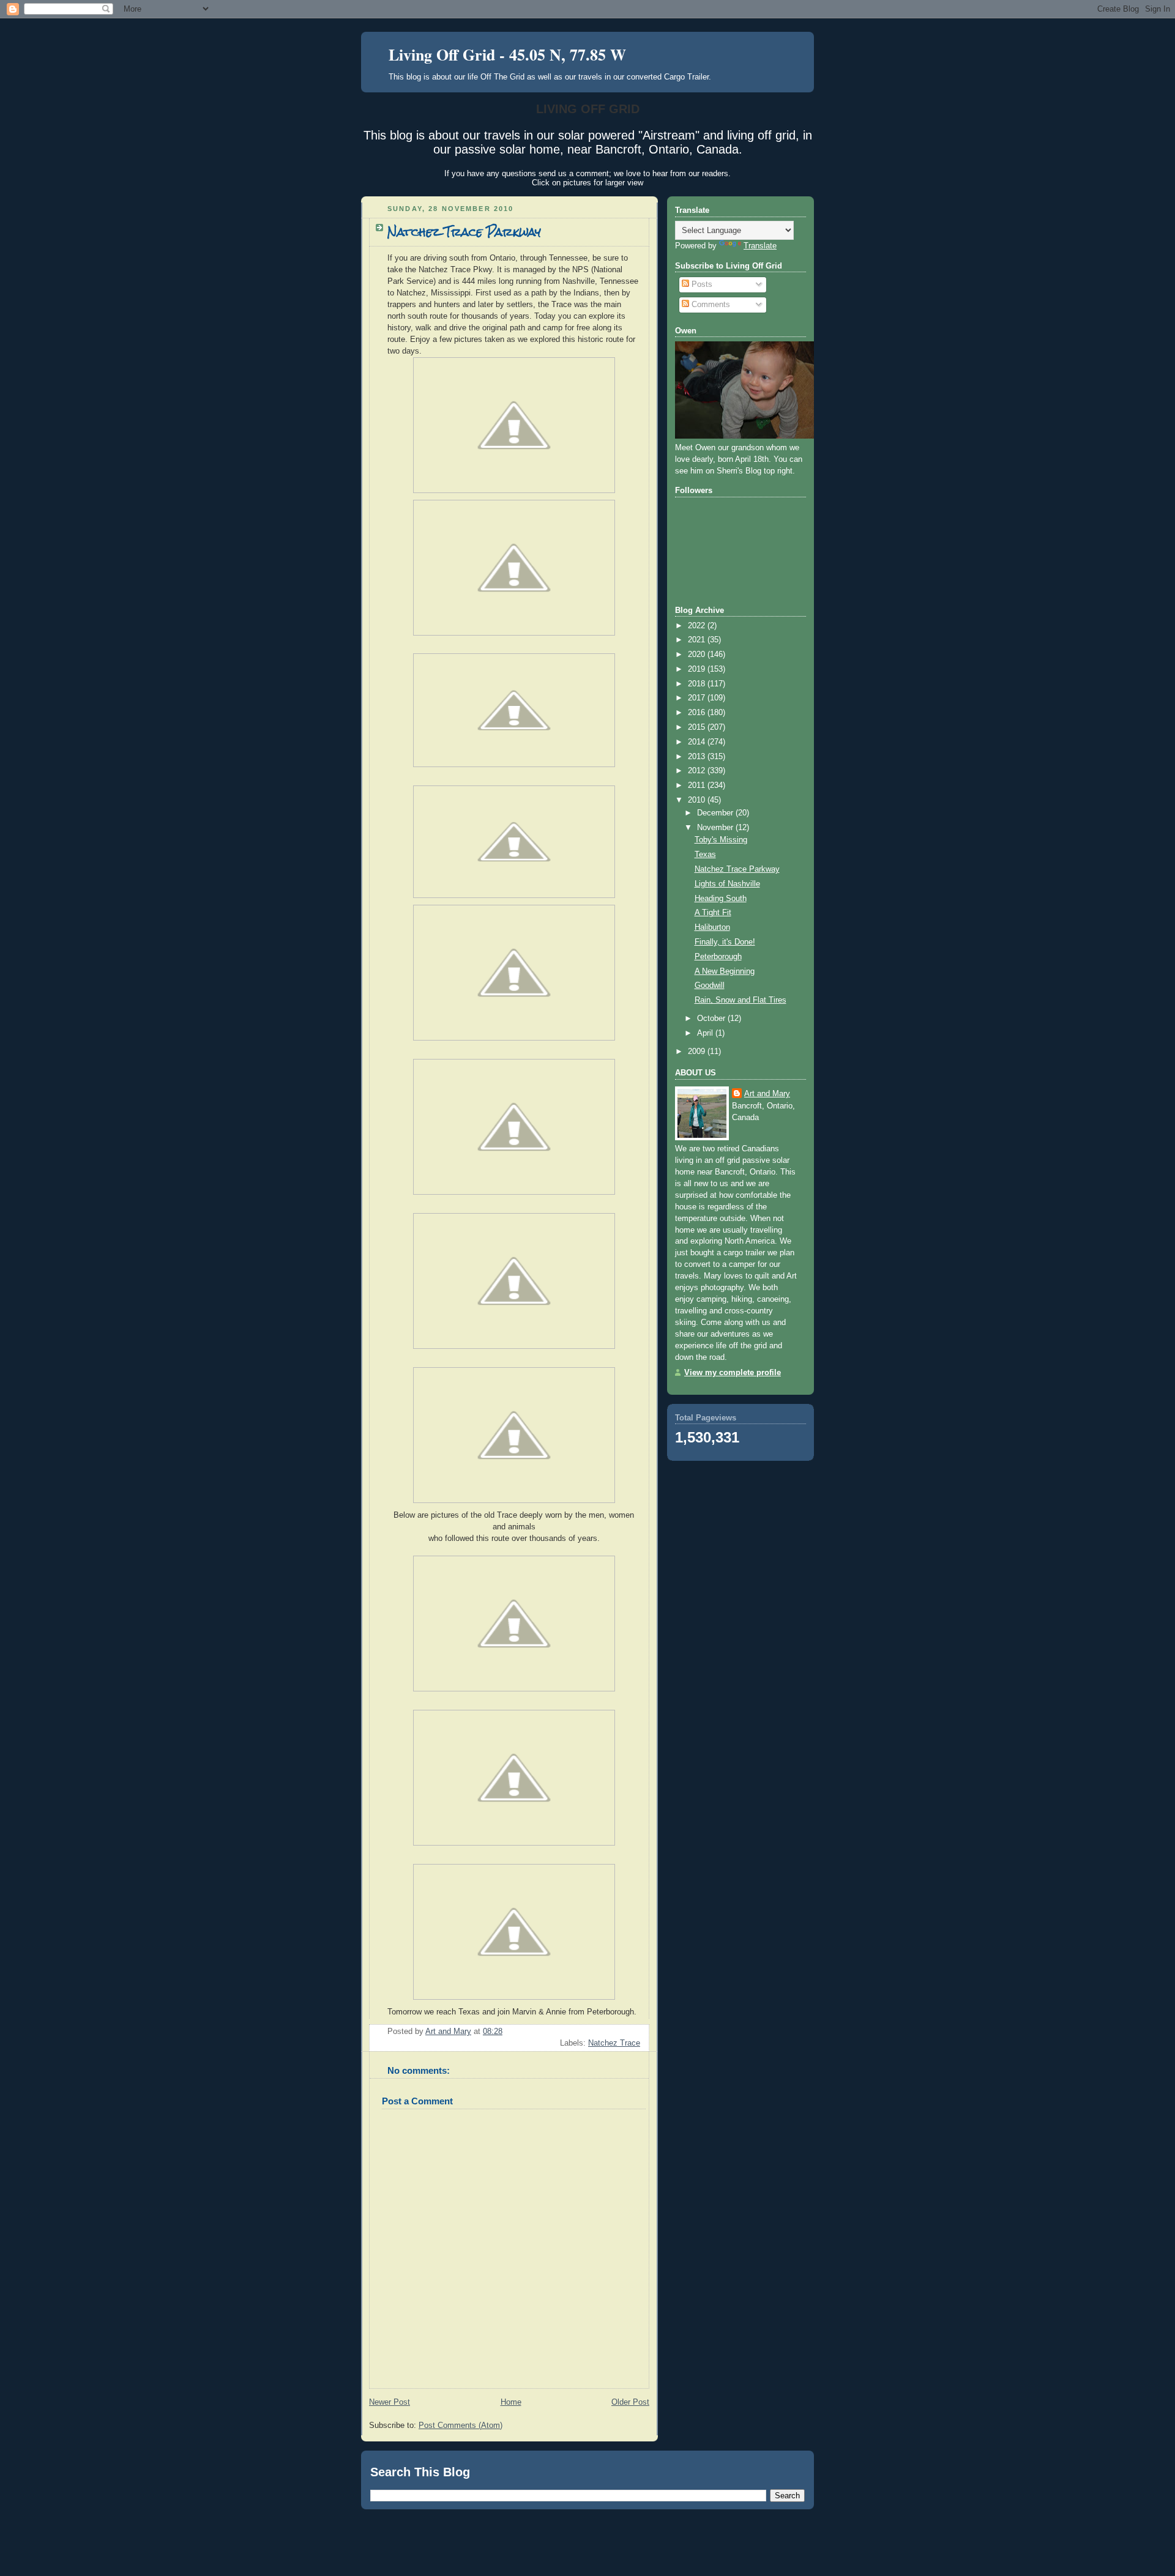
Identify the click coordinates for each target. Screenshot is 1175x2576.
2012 (698, 771)
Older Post (630, 2402)
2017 (698, 698)
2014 (698, 742)
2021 (698, 640)
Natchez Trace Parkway (737, 869)
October (712, 1019)
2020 (698, 655)
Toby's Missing (721, 840)
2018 (698, 684)
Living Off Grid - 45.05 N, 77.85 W (507, 54)
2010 (698, 800)
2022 (698, 626)
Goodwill (710, 985)
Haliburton (712, 927)
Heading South (721, 899)
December (716, 813)
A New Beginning (725, 971)
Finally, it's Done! (725, 942)
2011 (698, 785)
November (716, 828)
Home (511, 2402)
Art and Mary (767, 1094)
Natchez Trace (614, 2043)
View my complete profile (733, 1373)
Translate (760, 246)
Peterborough (718, 957)
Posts (701, 284)
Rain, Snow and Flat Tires (740, 1000)
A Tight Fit (713, 913)
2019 (698, 669)
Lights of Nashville (727, 884)
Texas (705, 855)
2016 (698, 713)
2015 (698, 727)
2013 (698, 757)
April (706, 1033)
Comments (710, 305)
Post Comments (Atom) (461, 2426)
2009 (698, 1052)
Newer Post (390, 2402)
